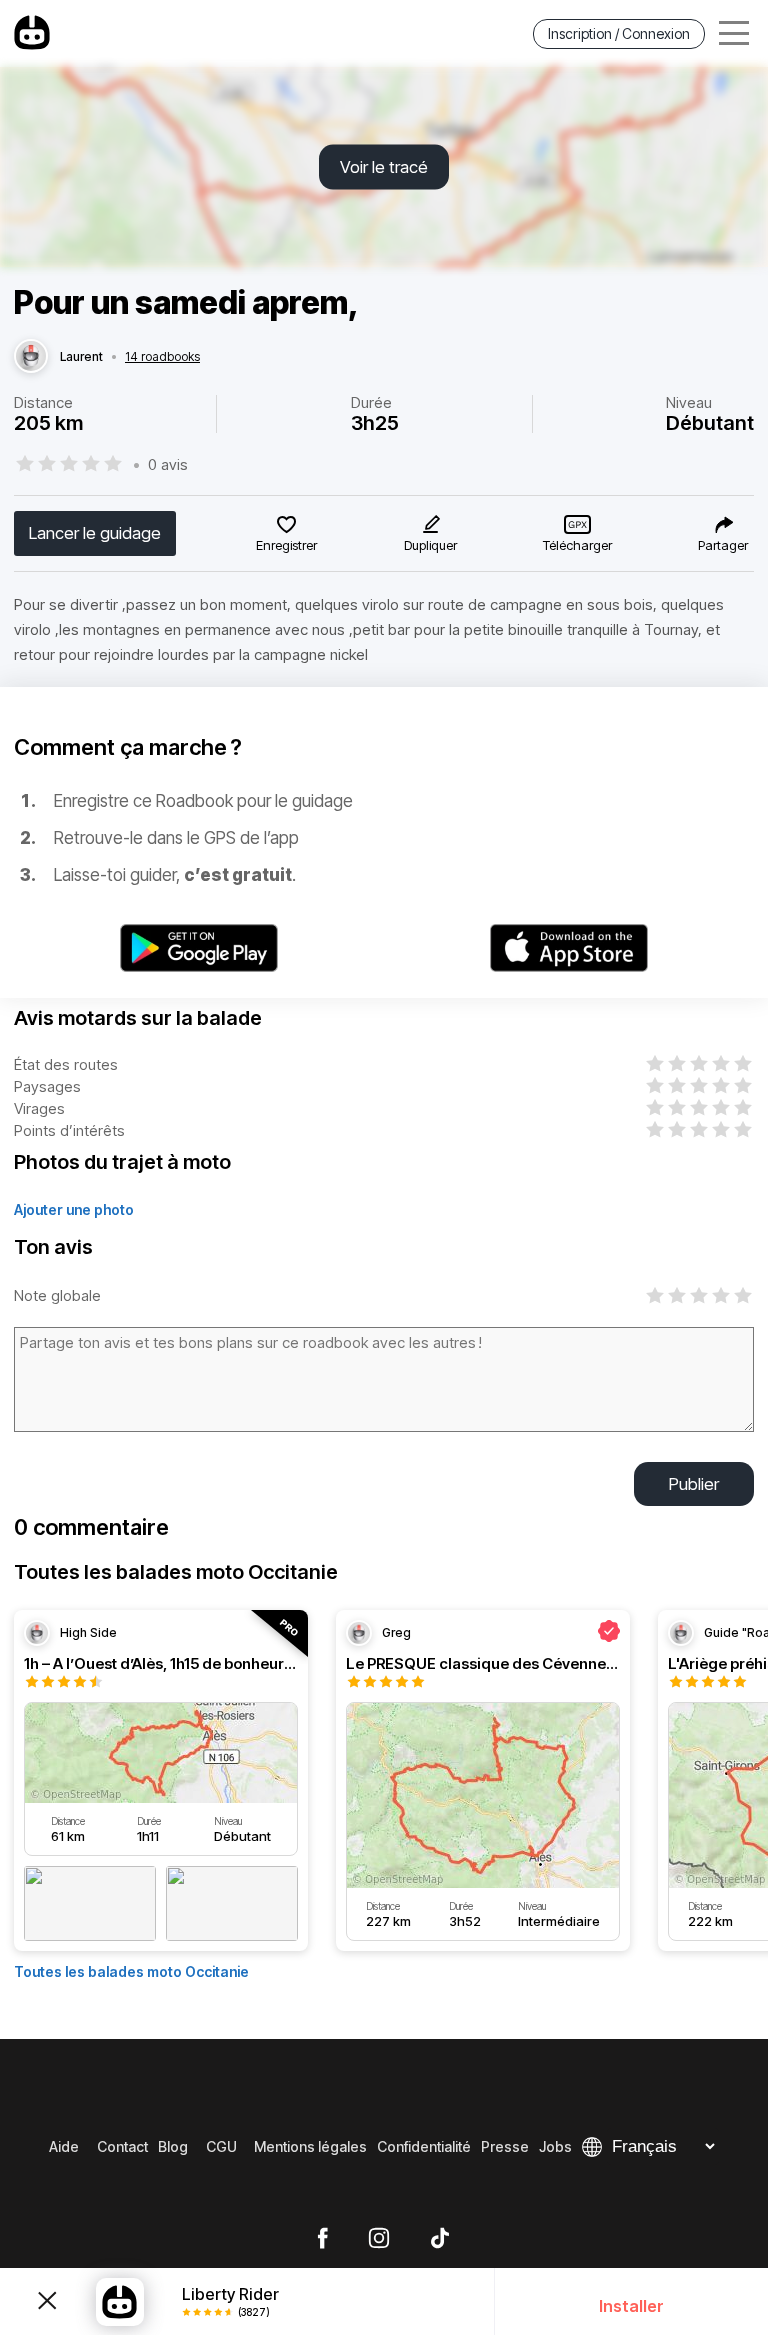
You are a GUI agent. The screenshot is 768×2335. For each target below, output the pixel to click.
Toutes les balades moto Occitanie (131, 1971)
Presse (505, 2146)
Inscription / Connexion (619, 33)
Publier (694, 1484)
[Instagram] (379, 2239)
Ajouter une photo (74, 1209)
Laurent (81, 357)
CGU (221, 2146)
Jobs (555, 2146)
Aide (64, 2146)
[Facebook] (322, 2239)
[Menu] (734, 33)
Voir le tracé (384, 167)
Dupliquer (430, 545)
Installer (631, 2306)
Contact (122, 2146)
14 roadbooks (162, 357)
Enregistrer (286, 545)
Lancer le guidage (95, 533)
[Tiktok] (440, 2239)
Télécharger (577, 545)
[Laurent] (31, 357)
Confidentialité (424, 2146)
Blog (173, 2146)
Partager (723, 545)
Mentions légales (310, 2146)
